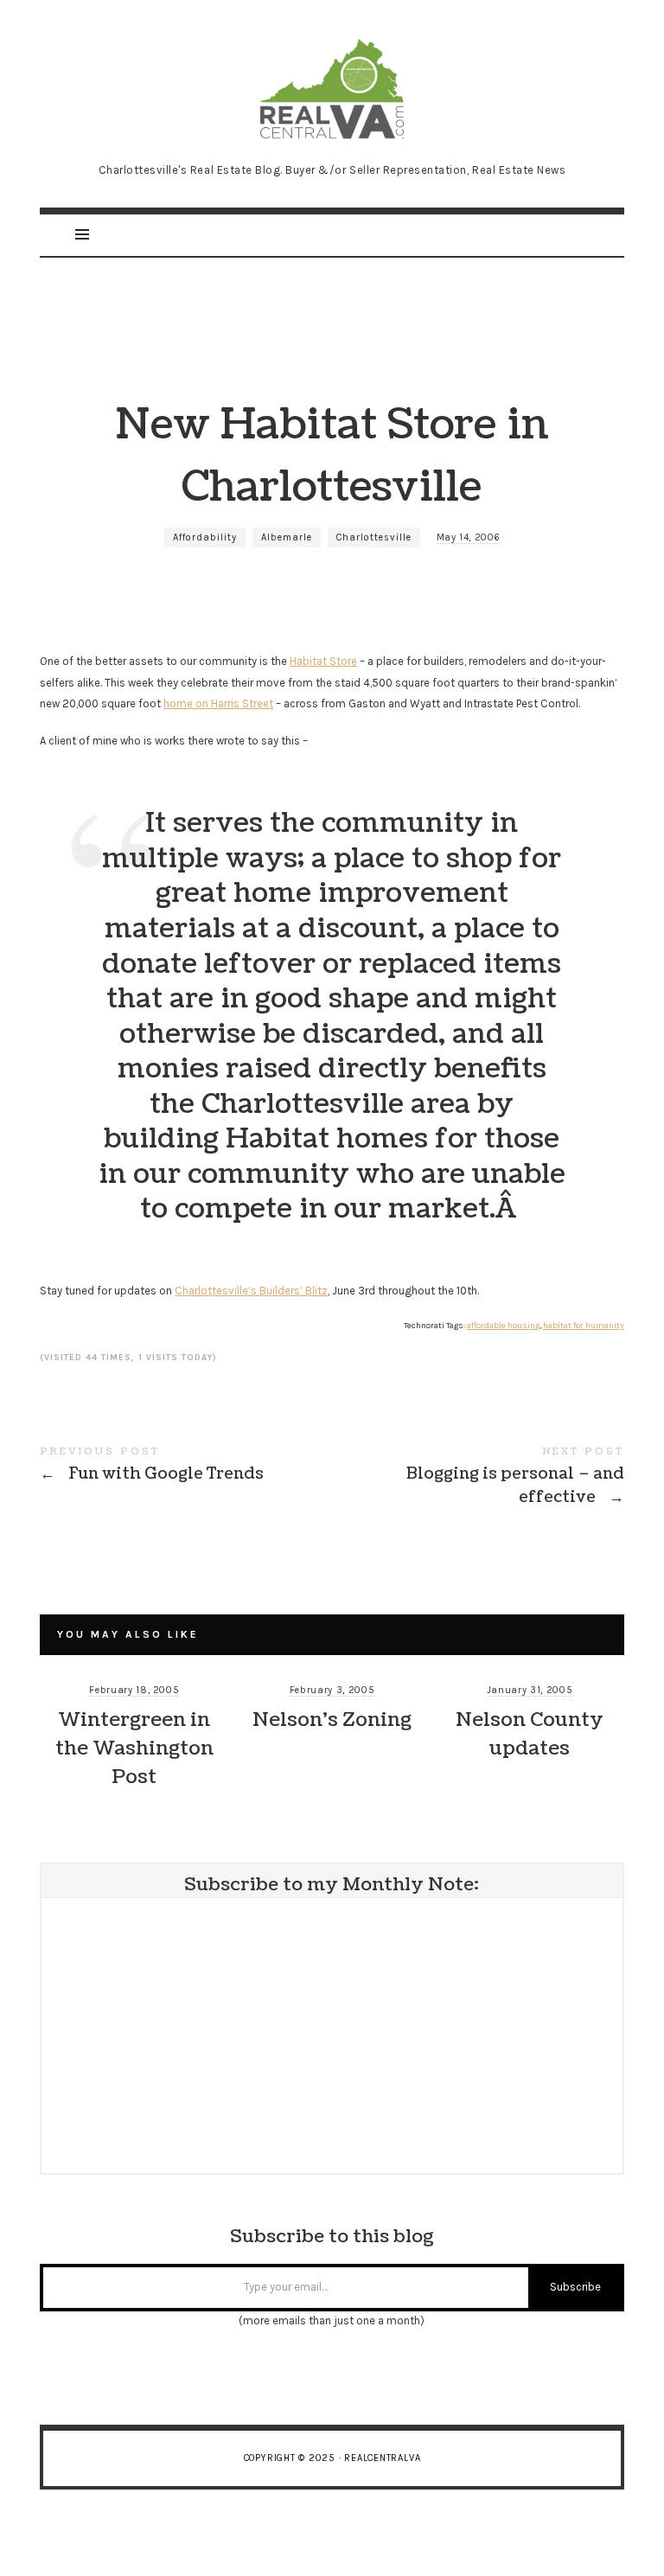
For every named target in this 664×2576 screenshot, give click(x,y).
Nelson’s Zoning (332, 1719)
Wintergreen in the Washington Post (134, 1748)
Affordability (205, 537)
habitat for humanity (584, 1326)
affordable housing (503, 1326)
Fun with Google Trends (186, 1467)
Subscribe (575, 2287)
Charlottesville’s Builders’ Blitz (251, 1291)
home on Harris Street (218, 703)
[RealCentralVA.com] (332, 87)
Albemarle (287, 537)
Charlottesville (374, 537)
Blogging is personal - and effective (478, 1479)
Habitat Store (323, 661)
